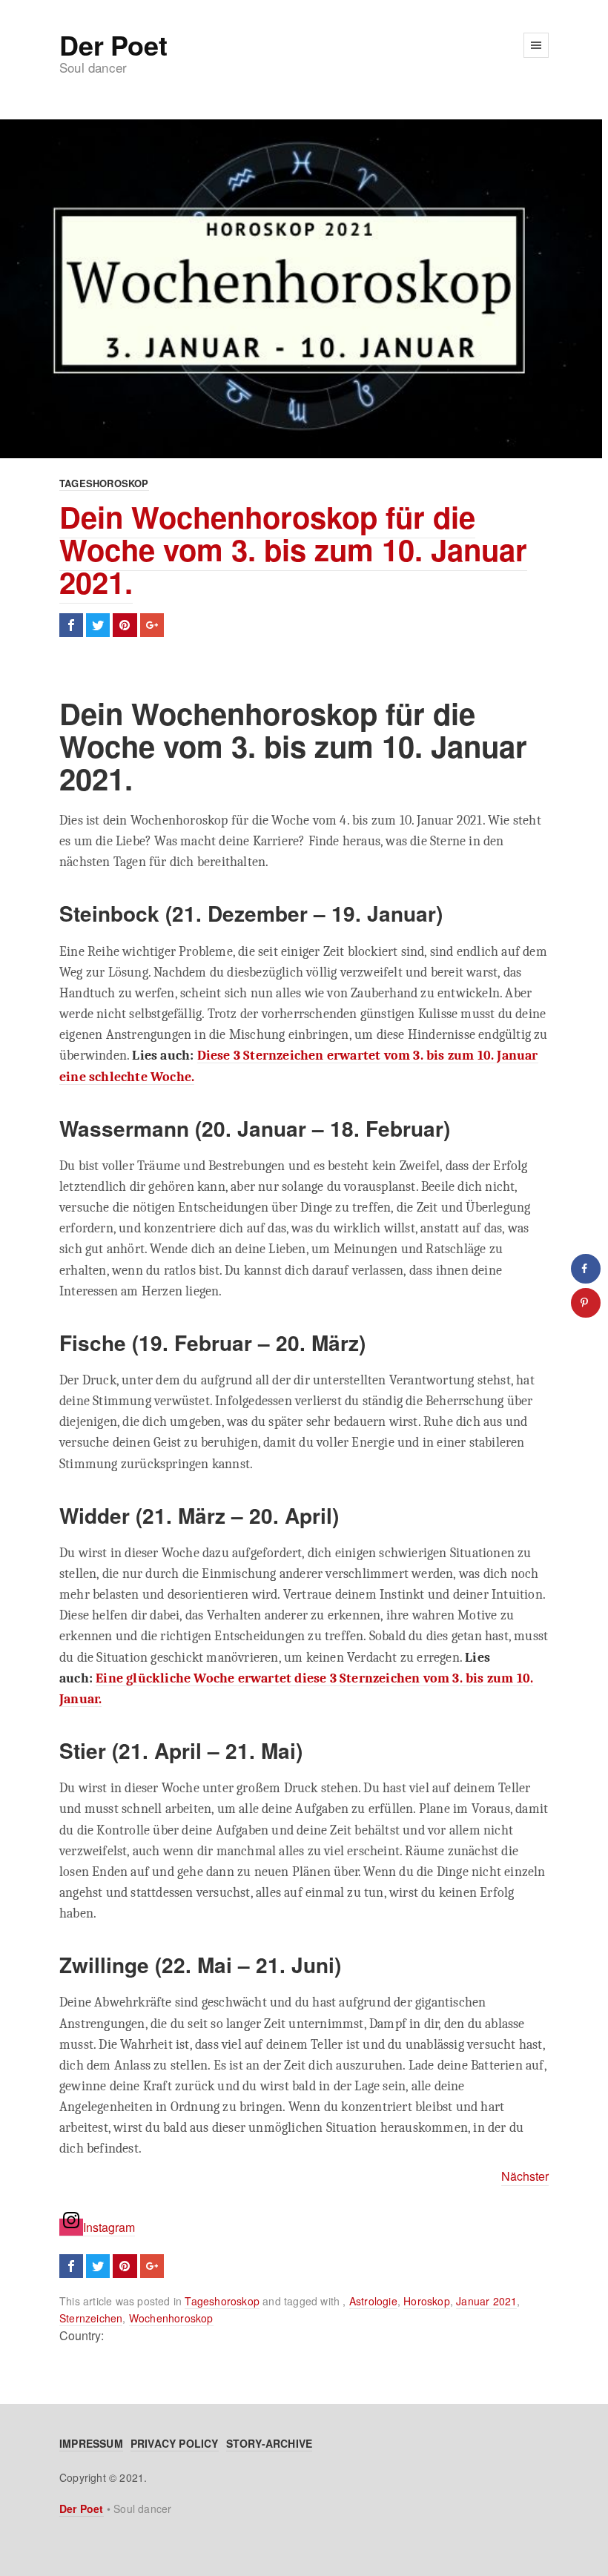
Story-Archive (270, 2443)
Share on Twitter (98, 625)
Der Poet (113, 44)
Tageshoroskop (104, 483)
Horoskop (427, 2301)
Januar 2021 (486, 2301)
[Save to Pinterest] (586, 1303)
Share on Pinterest (125, 625)
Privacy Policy (175, 2443)
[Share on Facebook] (586, 1269)
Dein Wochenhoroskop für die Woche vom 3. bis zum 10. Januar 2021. (293, 549)
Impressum (91, 2443)
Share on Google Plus (152, 625)
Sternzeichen (91, 2318)
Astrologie (373, 2301)
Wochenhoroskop (171, 2318)
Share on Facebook (71, 625)
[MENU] (536, 45)
